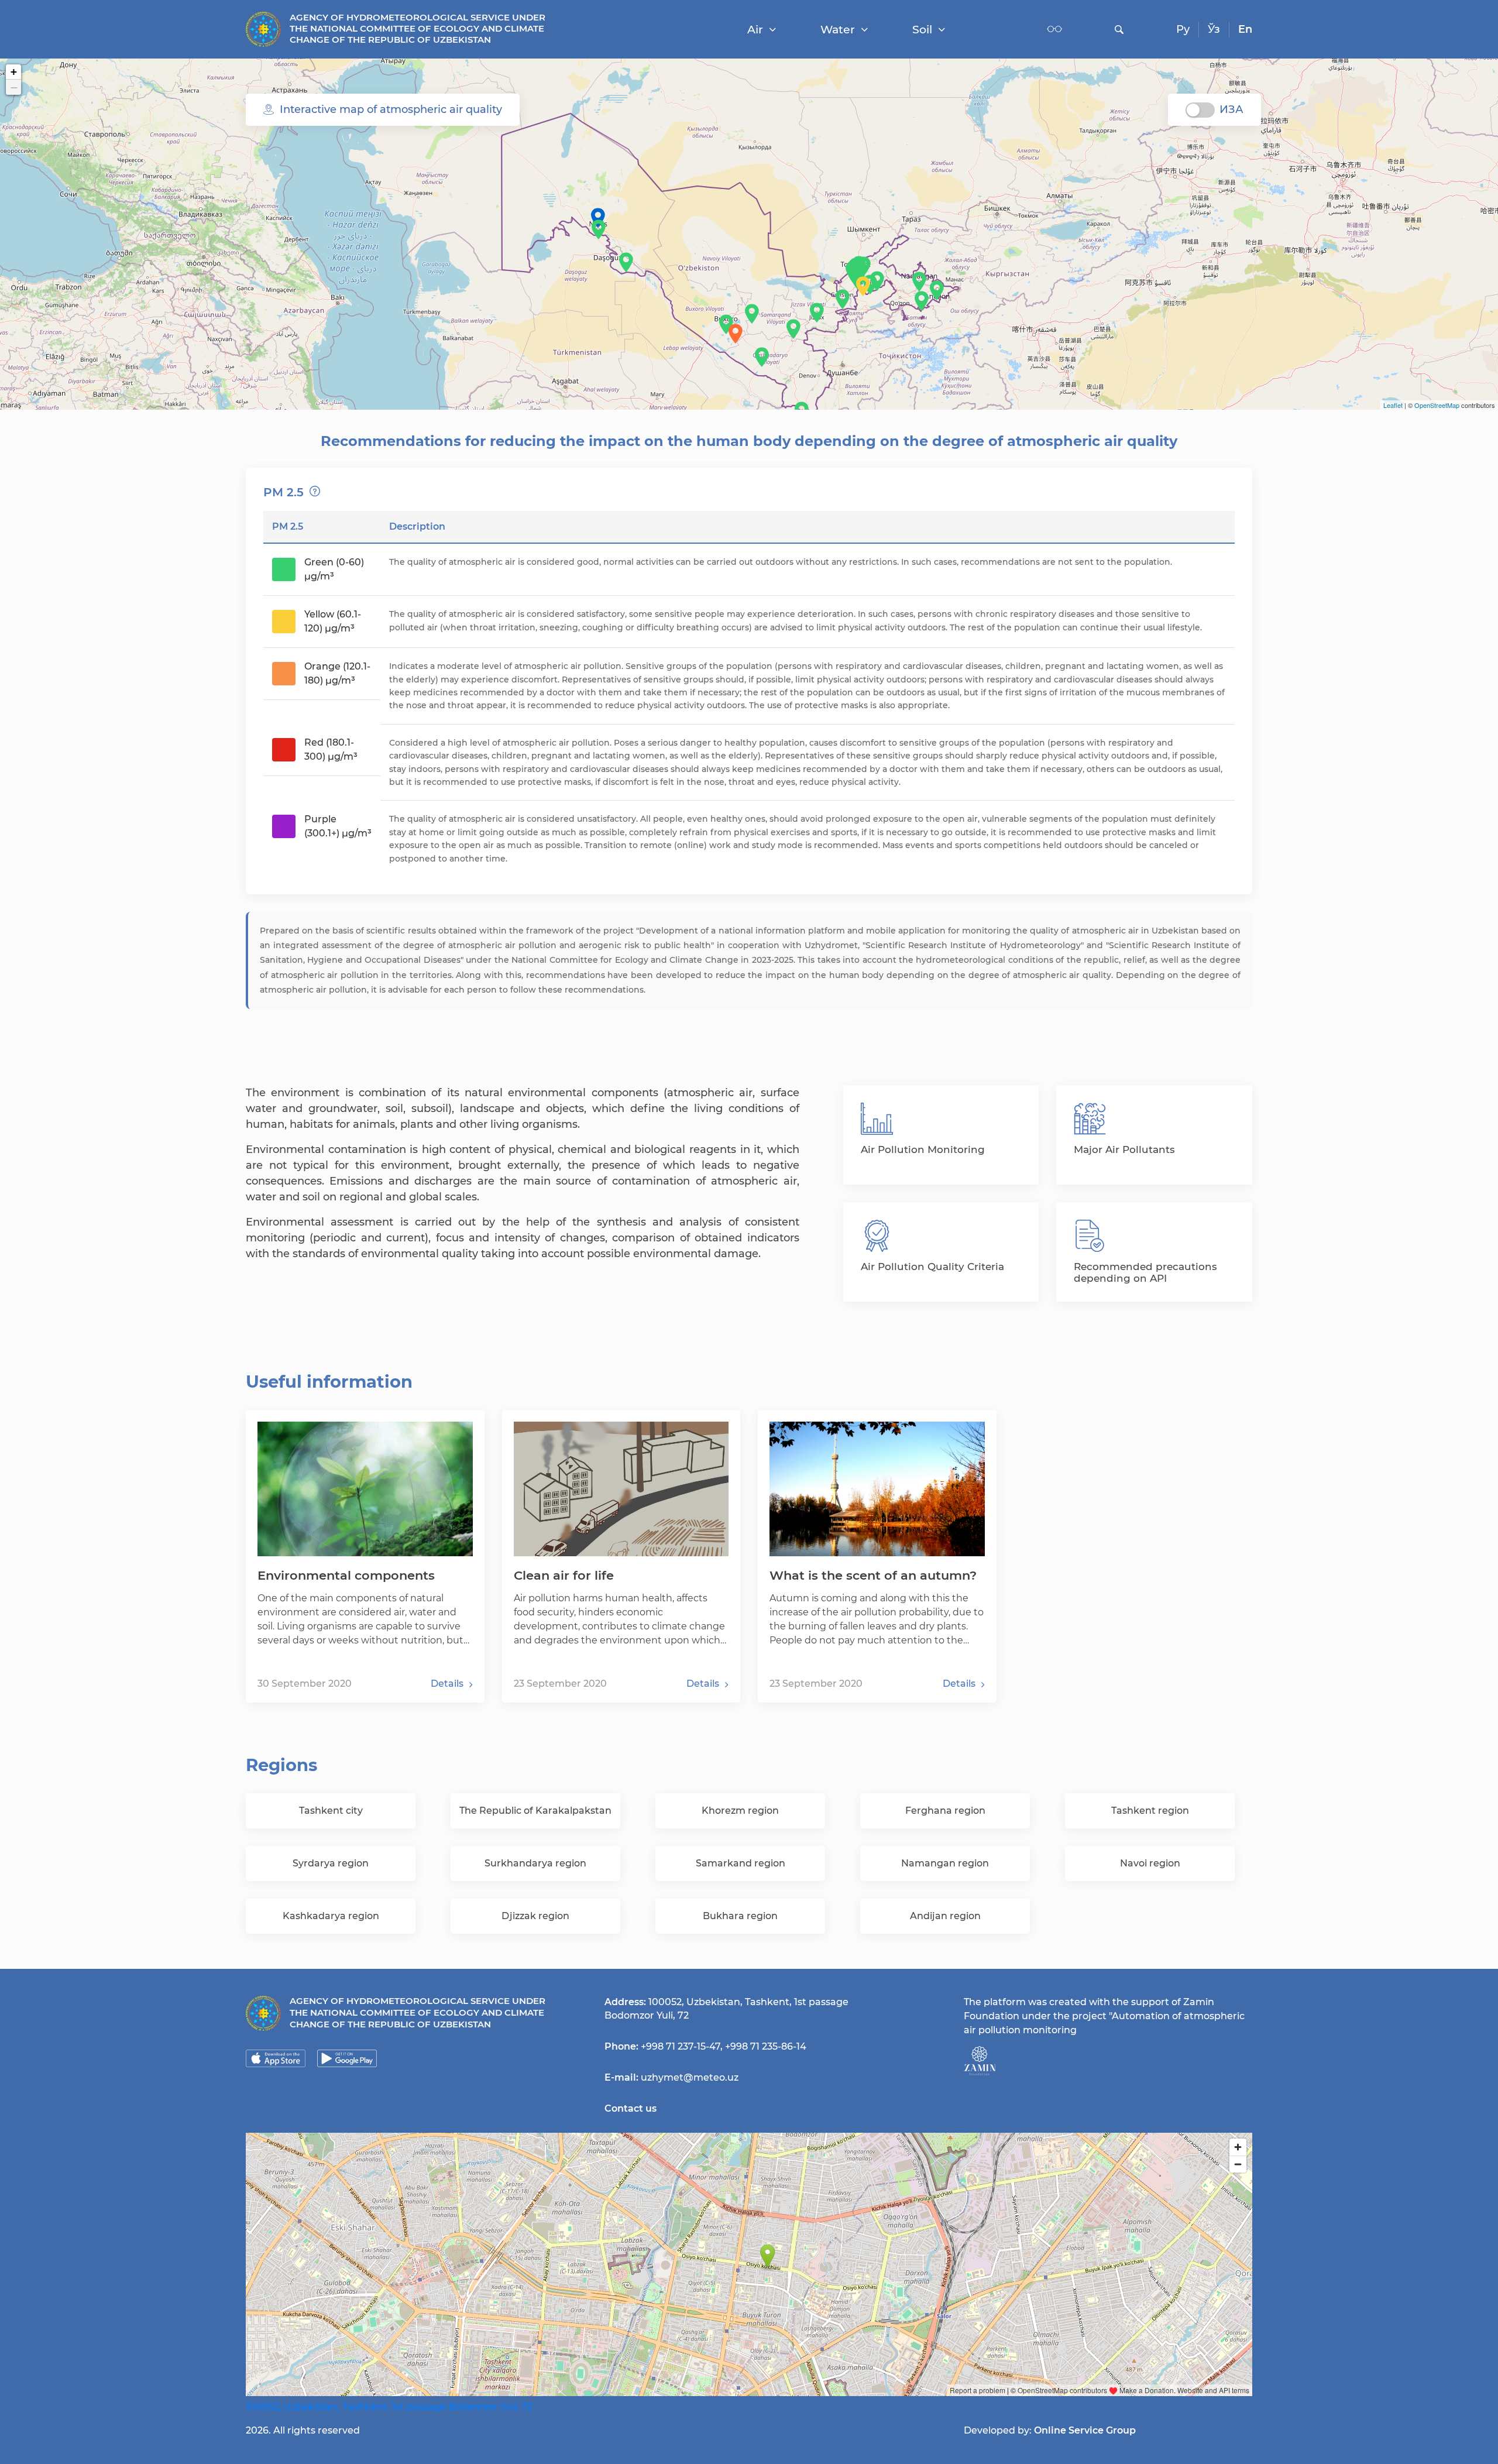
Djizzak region (535, 1916)
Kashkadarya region (331, 1916)
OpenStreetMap (1437, 405)
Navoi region (1150, 1863)
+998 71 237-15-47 (681, 2046)
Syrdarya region (331, 1863)
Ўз (1214, 29)
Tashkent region (1150, 1811)
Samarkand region (741, 1863)
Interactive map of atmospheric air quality (391, 109)
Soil (922, 30)
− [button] (14, 87)
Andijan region (945, 1916)
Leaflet (1393, 405)
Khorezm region (740, 1811)
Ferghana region (945, 1811)
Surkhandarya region (535, 1863)
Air (755, 30)
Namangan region (945, 1863)
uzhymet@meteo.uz (690, 2077)
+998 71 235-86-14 (766, 2046)
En (1245, 29)
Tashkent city (331, 1811)
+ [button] (14, 72)
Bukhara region (740, 1916)
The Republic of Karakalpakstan (535, 1811)
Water (838, 30)
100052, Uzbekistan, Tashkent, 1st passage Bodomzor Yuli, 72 (389, 2407)
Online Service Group (1085, 2430)
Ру (1183, 29)
